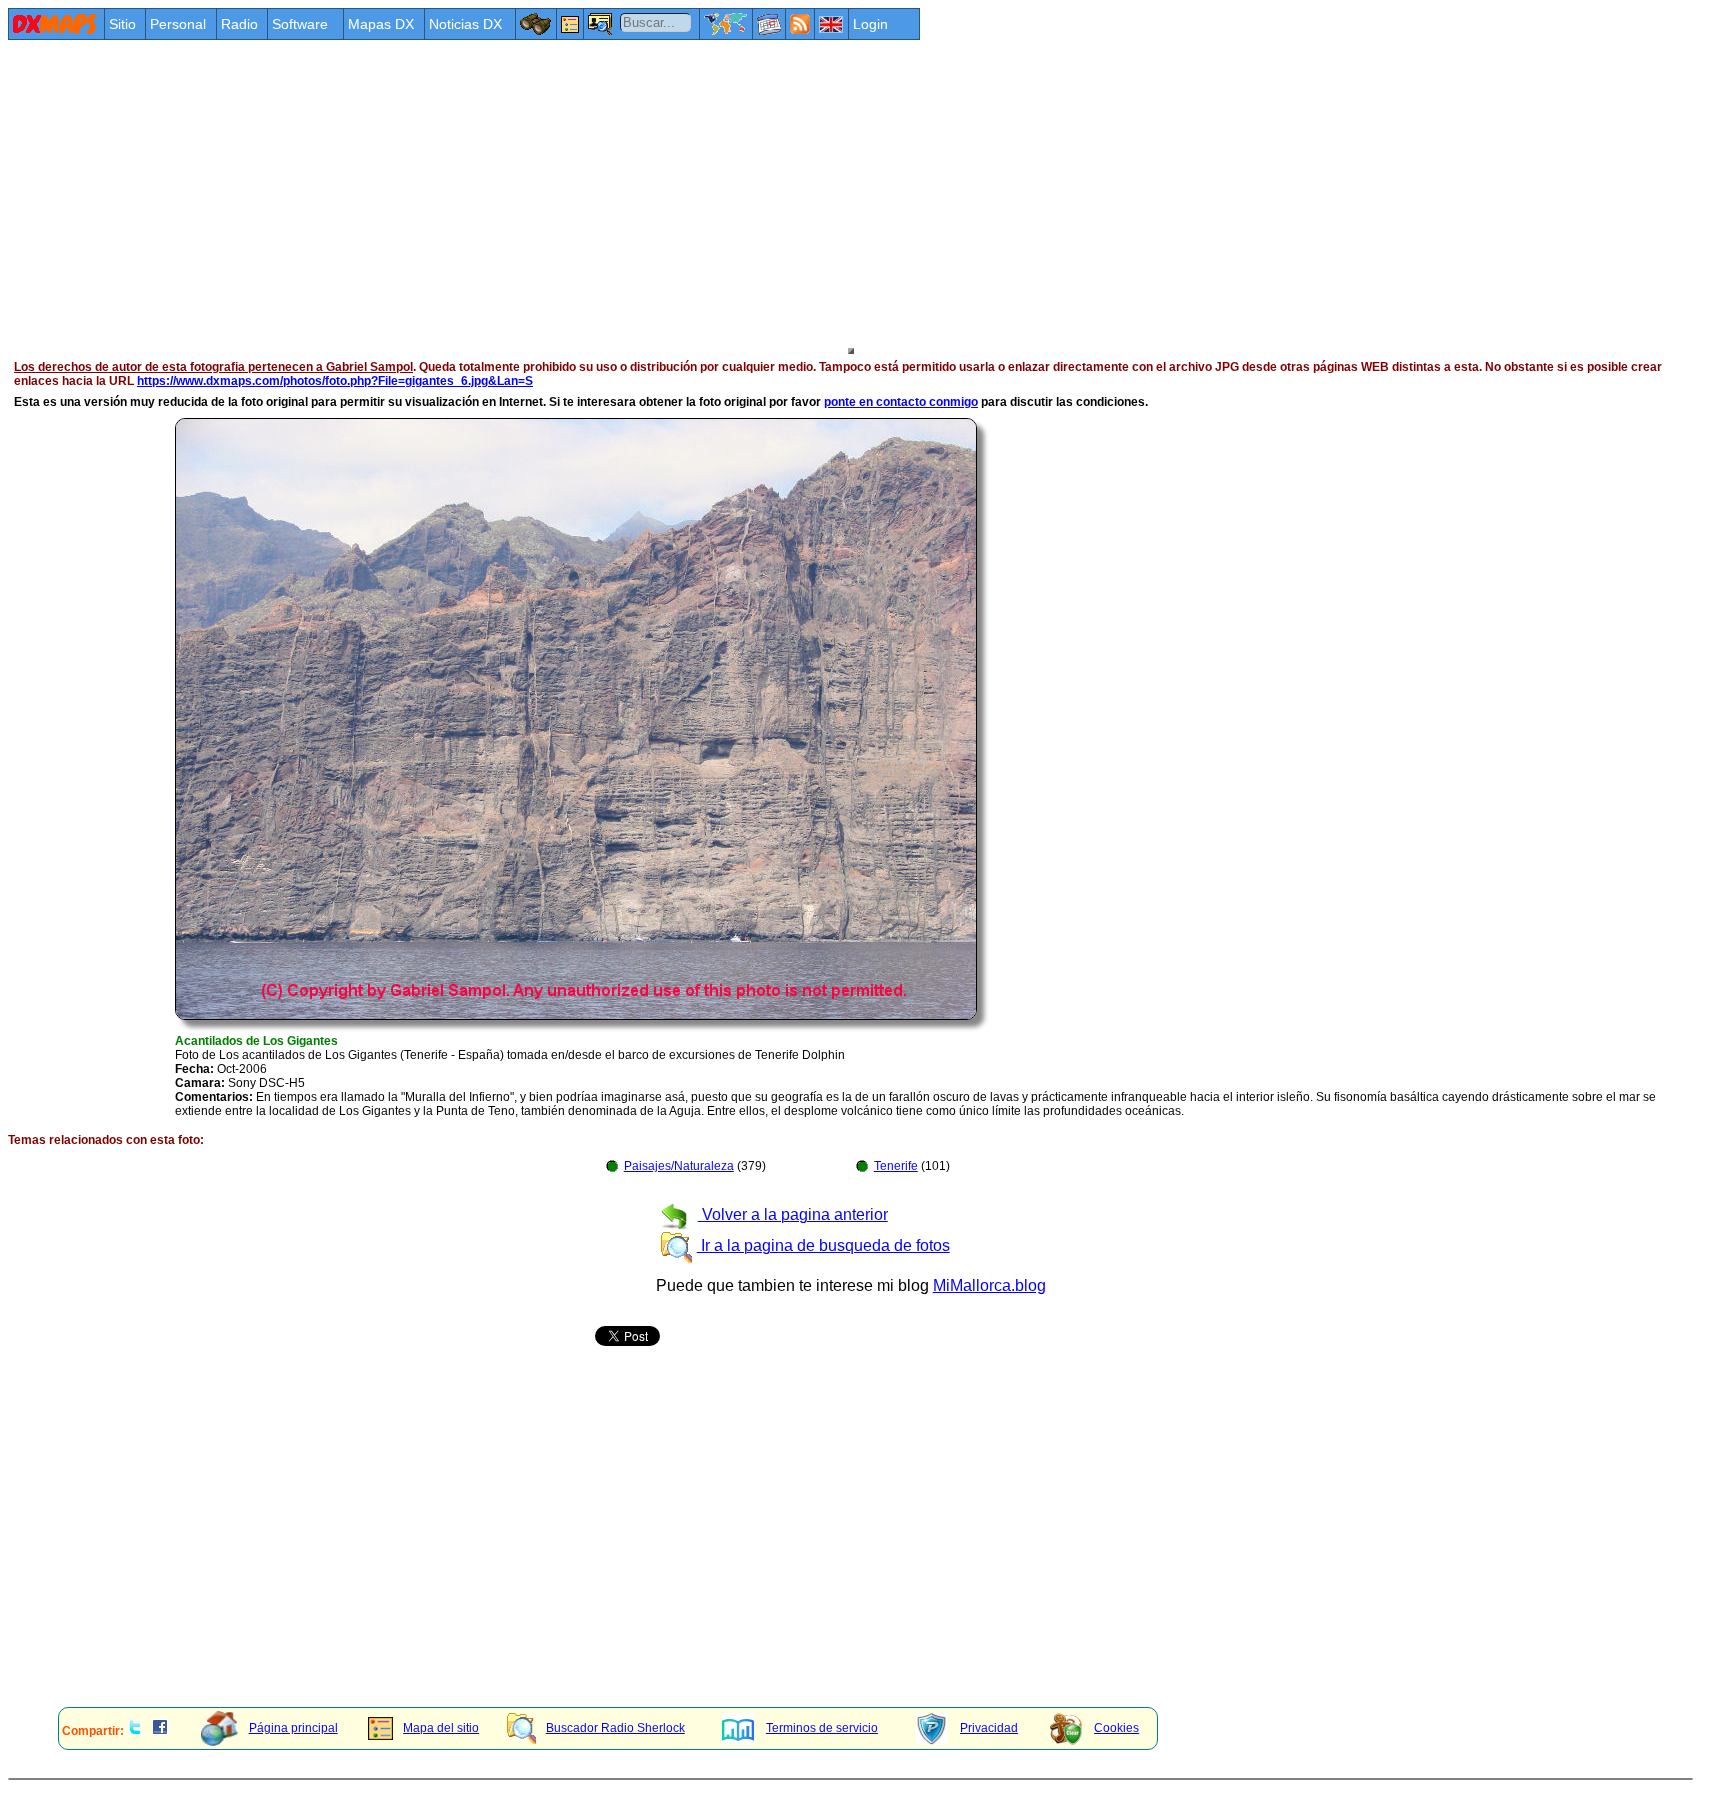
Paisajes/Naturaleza (679, 1166)
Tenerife (896, 1166)
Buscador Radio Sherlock (615, 1728)
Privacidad (989, 1728)
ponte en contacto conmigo (901, 402)
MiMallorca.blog (989, 1285)
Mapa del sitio (441, 1728)
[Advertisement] (608, 192)
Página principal (293, 1728)
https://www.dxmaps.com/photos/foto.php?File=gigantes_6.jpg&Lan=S (335, 381)
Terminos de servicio (822, 1728)
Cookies (1116, 1728)
